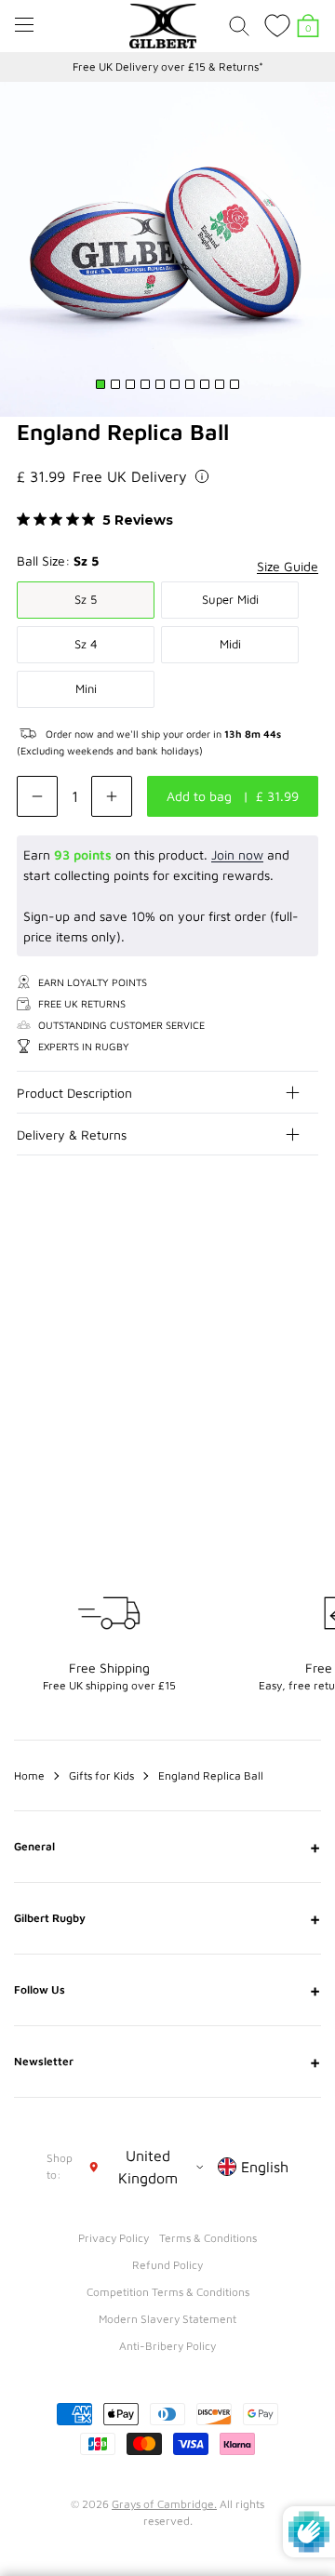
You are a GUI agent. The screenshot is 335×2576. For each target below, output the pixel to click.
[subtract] (37, 796)
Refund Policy (167, 2265)
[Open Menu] (24, 25)
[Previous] (268, 1266)
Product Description (74, 1093)
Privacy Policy (114, 2238)
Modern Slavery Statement (167, 2319)
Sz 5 (86, 599)
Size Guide (288, 566)
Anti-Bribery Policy (167, 2346)
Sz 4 (86, 644)
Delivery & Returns (72, 1135)
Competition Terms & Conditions (168, 2292)
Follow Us (167, 1990)
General (167, 1847)
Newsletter (167, 2062)
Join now (237, 854)
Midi (230, 644)
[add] (112, 796)
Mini (86, 688)
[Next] (305, 1266)
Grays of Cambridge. (164, 2504)
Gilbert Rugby (167, 1918)
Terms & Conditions (208, 2238)
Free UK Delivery (130, 476)
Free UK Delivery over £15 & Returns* (168, 67)
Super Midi (230, 599)
